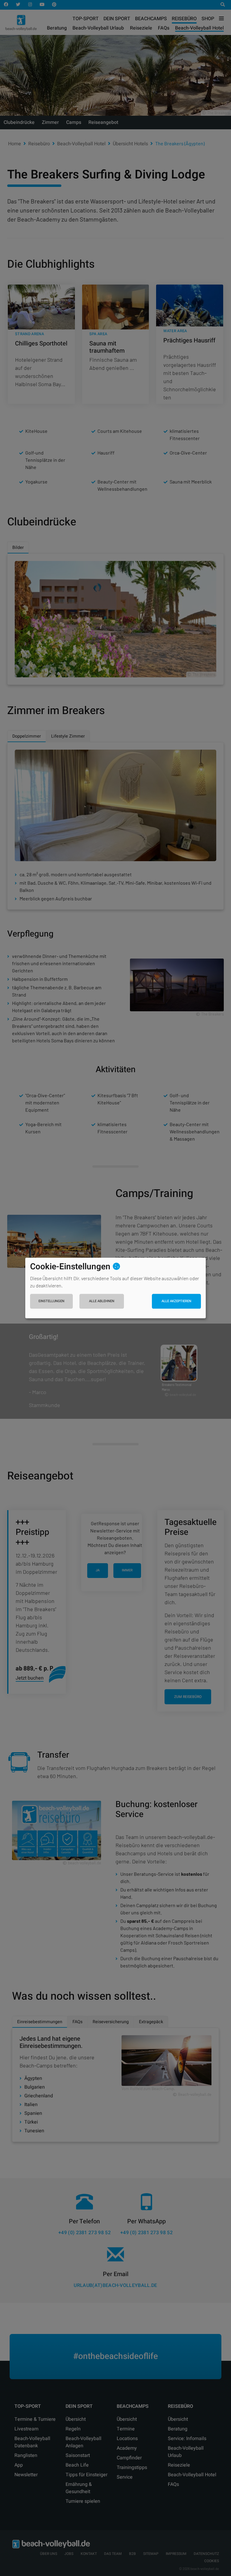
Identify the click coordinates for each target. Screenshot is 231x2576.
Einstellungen (51, 1301)
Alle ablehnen (102, 1301)
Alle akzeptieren (176, 1301)
